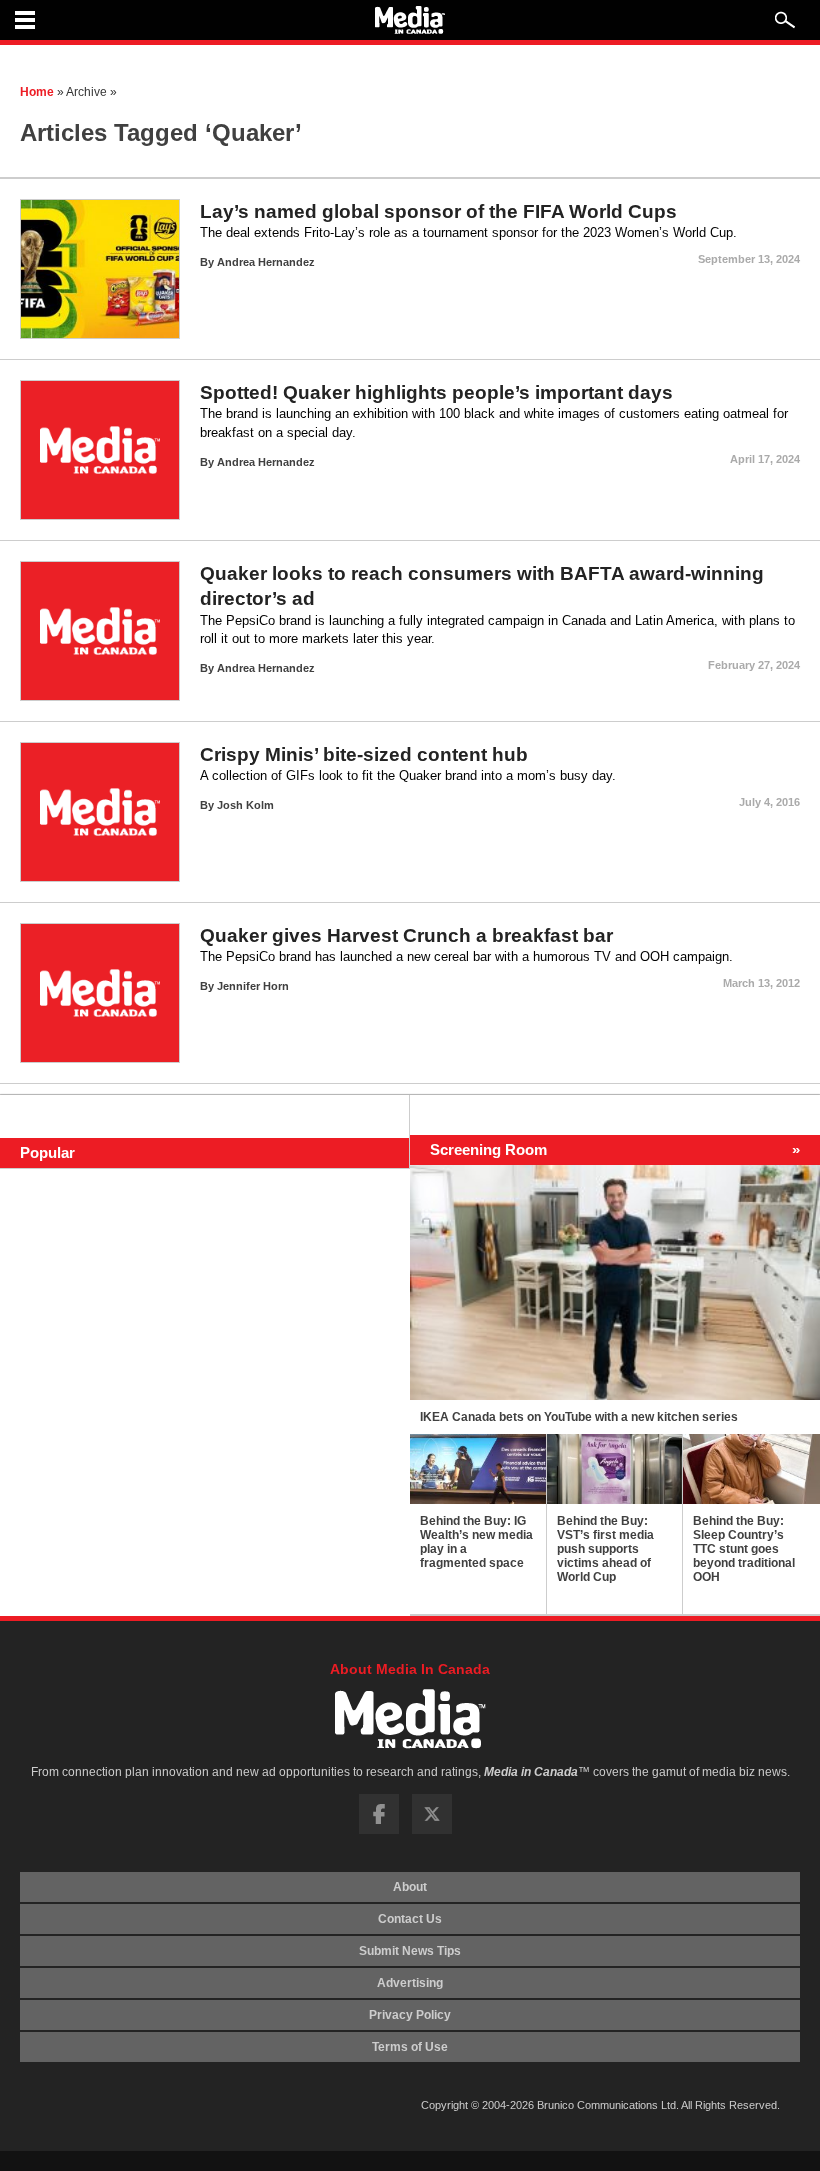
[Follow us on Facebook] (379, 1830)
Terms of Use (410, 2047)
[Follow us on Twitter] (432, 1830)
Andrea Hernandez (266, 262)
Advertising (410, 1983)
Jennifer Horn (253, 986)
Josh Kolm (245, 805)
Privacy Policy (410, 2015)
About (410, 1887)
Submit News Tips (410, 1951)
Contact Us (410, 1919)
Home (37, 92)
